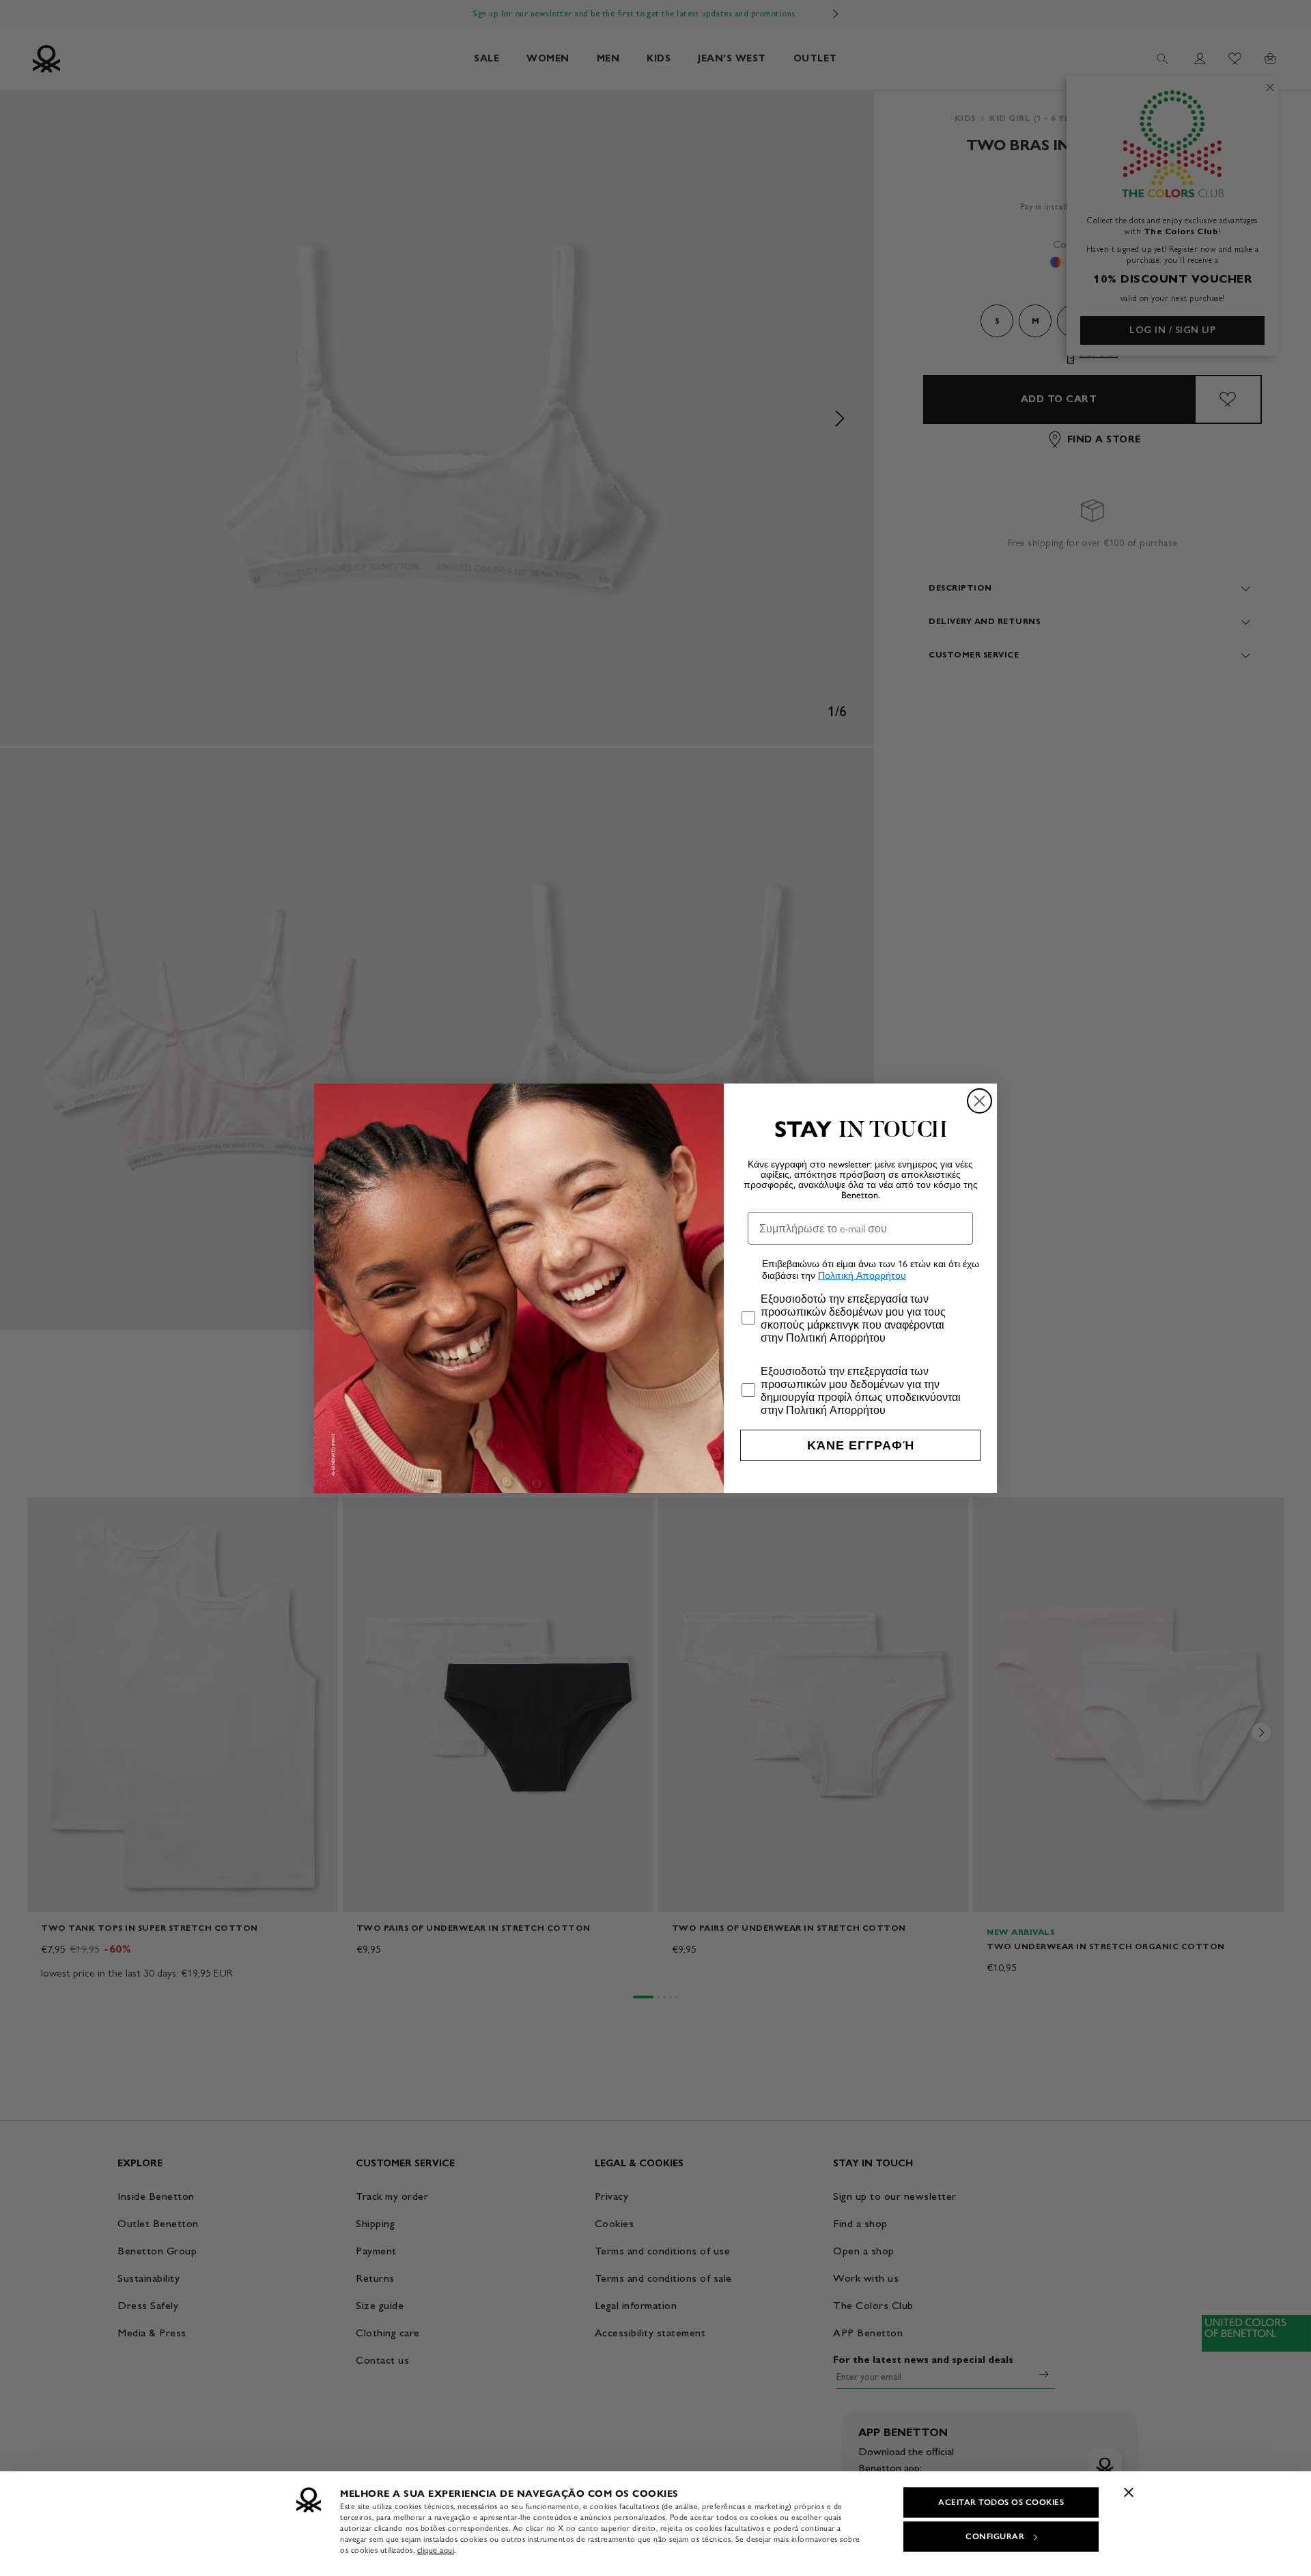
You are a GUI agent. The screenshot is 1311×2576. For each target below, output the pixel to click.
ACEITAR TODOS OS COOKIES (1001, 2502)
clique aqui (436, 2550)
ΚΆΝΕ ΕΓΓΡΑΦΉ (861, 1445)
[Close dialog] (979, 1101)
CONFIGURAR (995, 2536)
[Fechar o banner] (1129, 2492)
